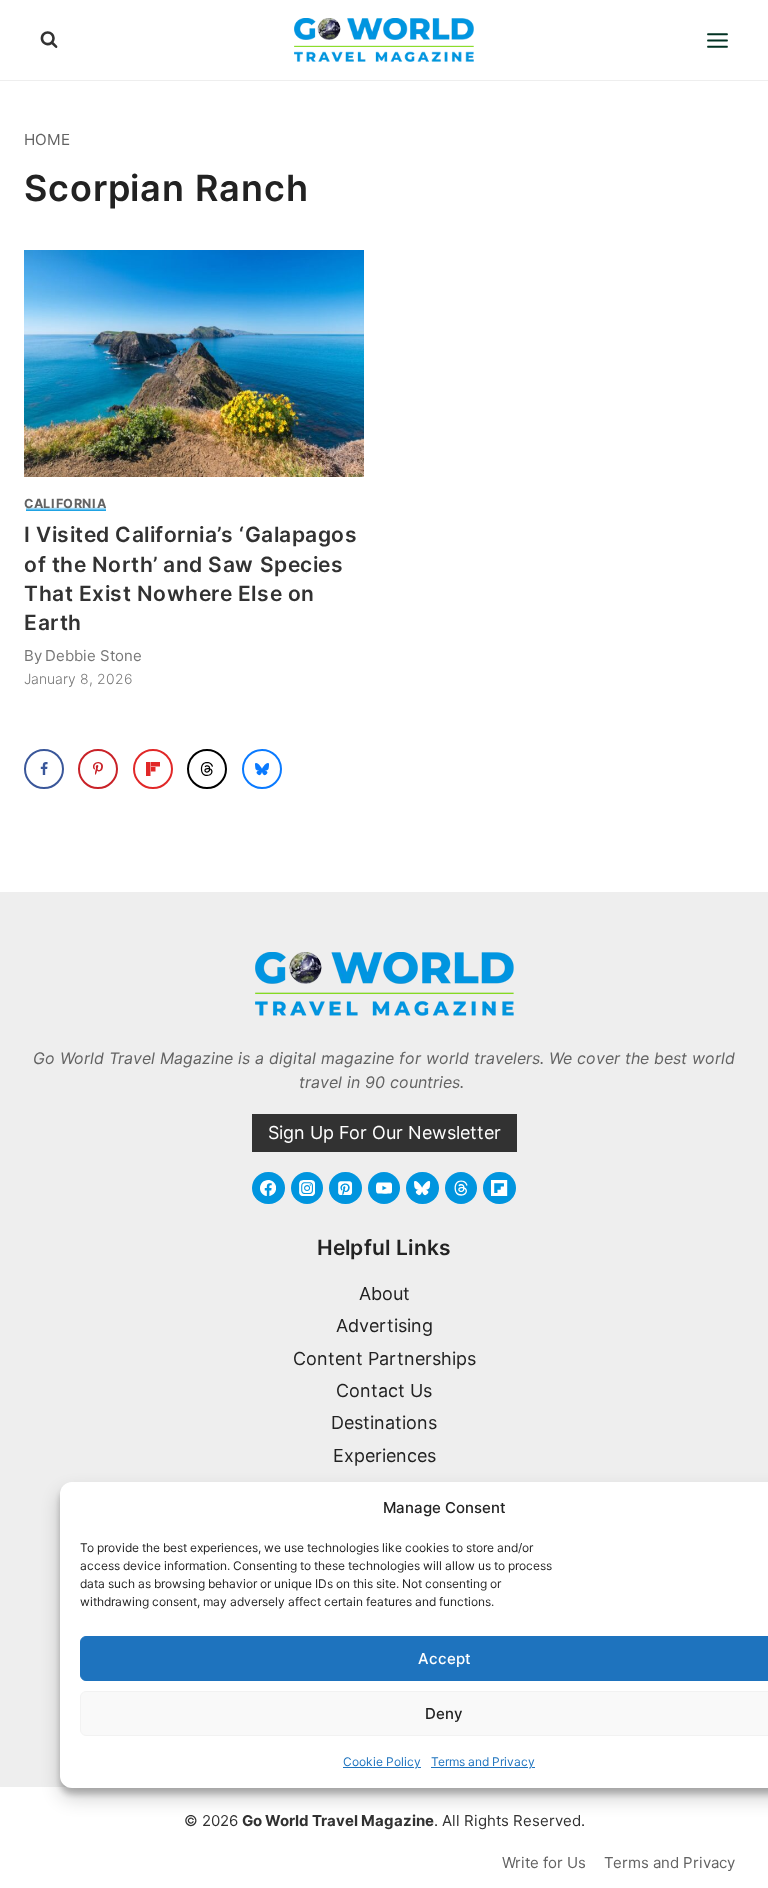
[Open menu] (717, 40)
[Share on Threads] (207, 769)
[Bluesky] (422, 1188)
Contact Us (384, 1390)
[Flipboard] (499, 1188)
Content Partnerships (384, 1358)
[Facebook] (268, 1188)
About (384, 1293)
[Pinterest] (345, 1188)
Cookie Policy (382, 1761)
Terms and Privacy (483, 1761)
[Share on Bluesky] (262, 769)
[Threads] (461, 1188)
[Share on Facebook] (44, 769)
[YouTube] (384, 1188)
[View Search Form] (49, 40)
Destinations (384, 1422)
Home (47, 139)
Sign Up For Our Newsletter (384, 1132)
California (65, 503)
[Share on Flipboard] (153, 769)
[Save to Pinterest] (98, 769)
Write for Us (544, 1862)
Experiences (384, 1455)
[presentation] (194, 363)
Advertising (384, 1325)
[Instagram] (307, 1188)
